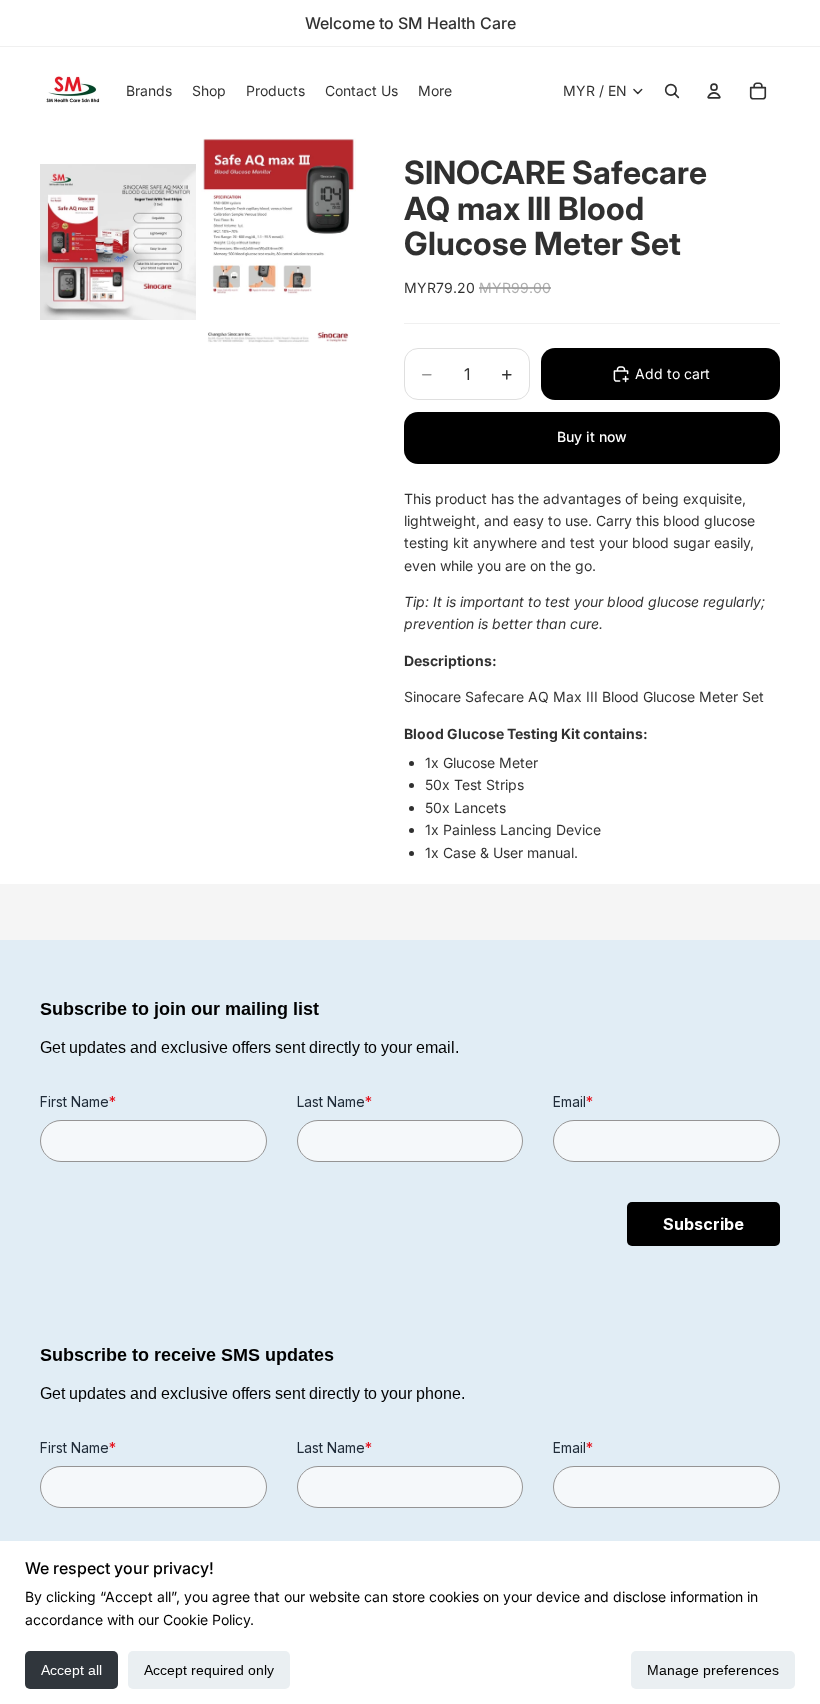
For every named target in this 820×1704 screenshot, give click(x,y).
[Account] (714, 91)
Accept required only (209, 1670)
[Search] (672, 91)
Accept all (71, 1670)
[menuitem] (435, 91)
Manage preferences (713, 1670)
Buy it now (592, 436)
